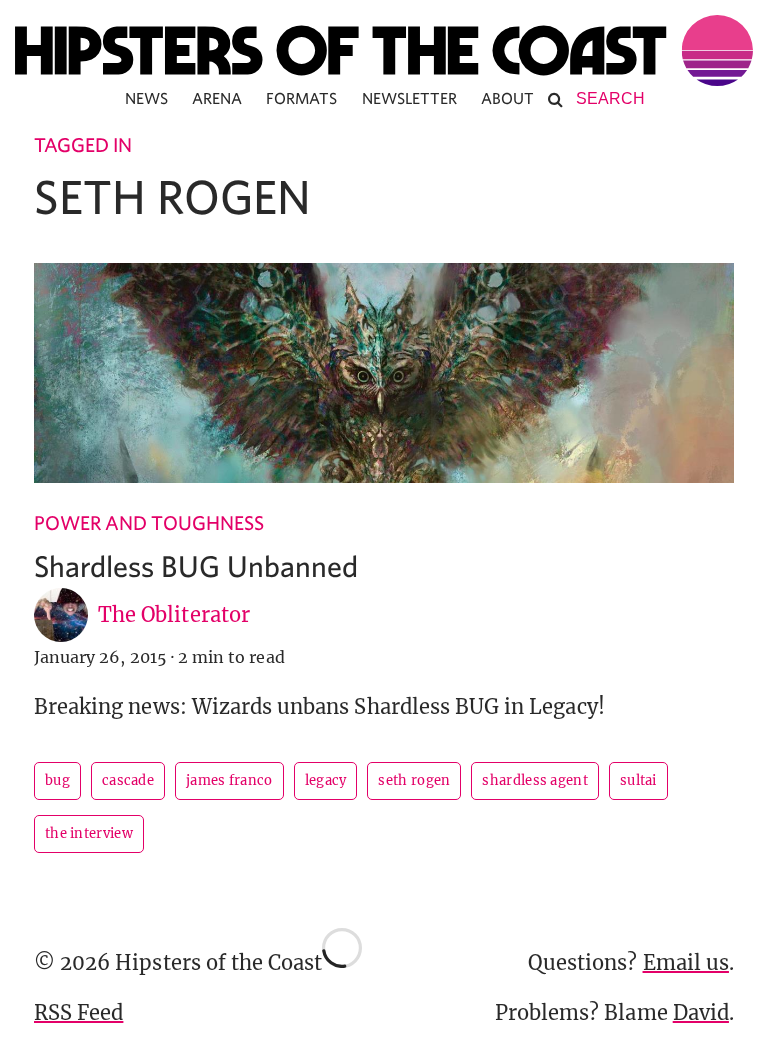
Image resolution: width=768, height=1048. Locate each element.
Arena (217, 98)
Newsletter (410, 98)
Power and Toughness (149, 522)
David (701, 1012)
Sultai (638, 780)
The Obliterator (174, 614)
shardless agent (535, 780)
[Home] (384, 50)
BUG (57, 780)
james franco (229, 780)
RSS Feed (78, 1012)
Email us (686, 962)
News (146, 98)
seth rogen (414, 780)
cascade (128, 780)
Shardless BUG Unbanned (196, 565)
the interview (89, 833)
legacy (326, 780)
